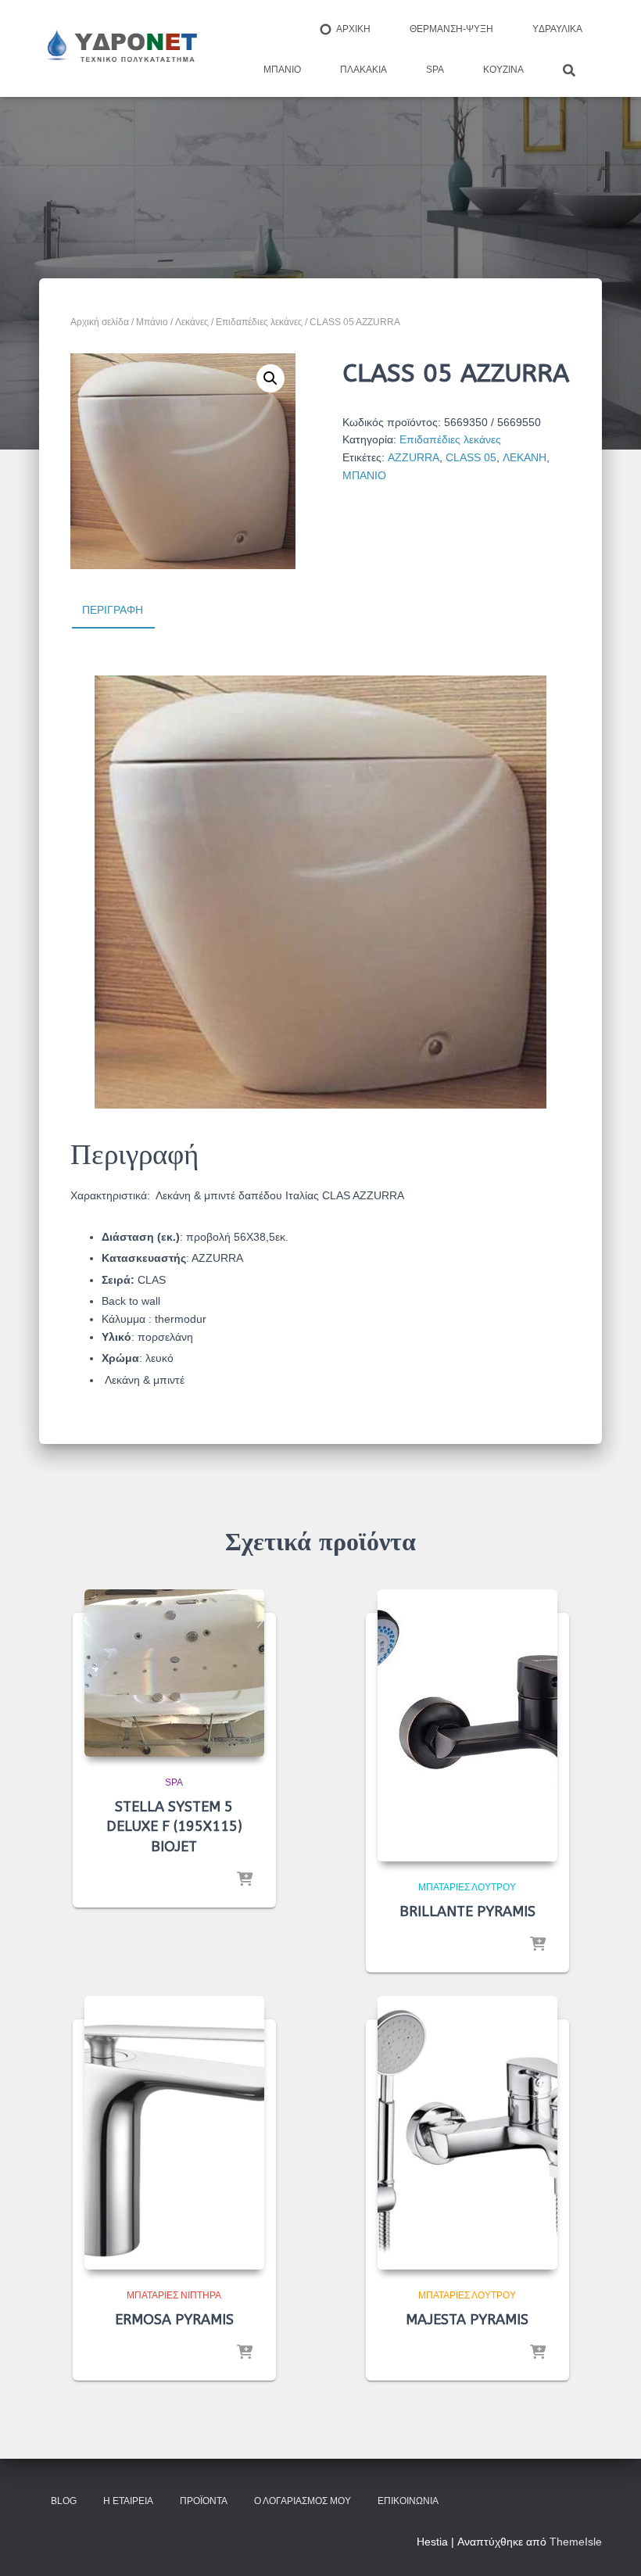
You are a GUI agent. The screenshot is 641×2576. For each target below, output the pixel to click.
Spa (435, 70)
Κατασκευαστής (144, 1258)
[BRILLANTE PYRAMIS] (467, 1725)
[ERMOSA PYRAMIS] (174, 2133)
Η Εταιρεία (128, 2501)
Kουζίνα (503, 70)
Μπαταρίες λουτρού (467, 1887)
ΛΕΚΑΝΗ (525, 457)
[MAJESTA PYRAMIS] (467, 2133)
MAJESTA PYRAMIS (467, 2320)
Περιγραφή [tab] (113, 610)
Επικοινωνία (408, 2501)
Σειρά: (120, 1280)
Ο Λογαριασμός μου (303, 2501)
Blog (64, 2501)
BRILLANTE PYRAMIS (467, 1911)
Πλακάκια (363, 70)
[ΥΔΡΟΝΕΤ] (120, 48)
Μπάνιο (282, 70)
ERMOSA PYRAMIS (174, 2320)
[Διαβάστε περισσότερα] (245, 1880)
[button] (270, 378)
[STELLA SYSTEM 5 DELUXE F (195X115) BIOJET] (174, 1673)
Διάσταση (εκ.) (141, 1237)
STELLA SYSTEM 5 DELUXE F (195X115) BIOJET (174, 1826)
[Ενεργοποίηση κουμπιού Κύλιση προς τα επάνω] (610, 2545)
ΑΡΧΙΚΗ (353, 29)
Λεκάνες (192, 322)
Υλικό (116, 1337)
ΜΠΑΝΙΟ (364, 475)
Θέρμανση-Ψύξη (451, 29)
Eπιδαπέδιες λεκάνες (259, 322)
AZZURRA (414, 457)
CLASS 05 (471, 457)
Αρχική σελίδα (100, 322)
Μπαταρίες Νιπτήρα (174, 2295)
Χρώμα (120, 1358)
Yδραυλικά (557, 29)
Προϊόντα (204, 2501)
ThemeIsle (576, 2542)
